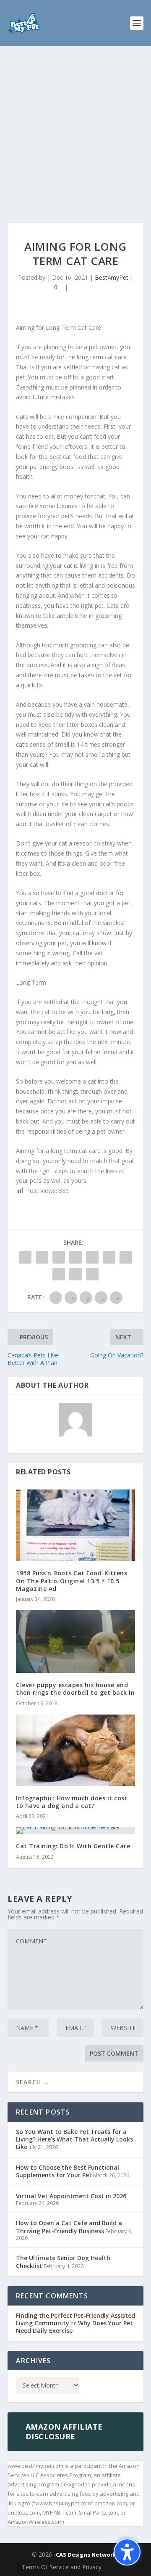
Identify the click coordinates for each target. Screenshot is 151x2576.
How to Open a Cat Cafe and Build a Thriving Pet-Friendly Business (69, 2227)
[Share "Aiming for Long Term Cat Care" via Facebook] (25, 1257)
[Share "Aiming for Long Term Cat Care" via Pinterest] (92, 1257)
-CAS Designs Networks (86, 2555)
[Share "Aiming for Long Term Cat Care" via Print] (92, 1274)
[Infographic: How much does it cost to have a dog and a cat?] (75, 1750)
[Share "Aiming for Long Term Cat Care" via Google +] (59, 1257)
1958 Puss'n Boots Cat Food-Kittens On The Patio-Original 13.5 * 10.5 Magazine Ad (72, 1581)
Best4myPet (112, 277)
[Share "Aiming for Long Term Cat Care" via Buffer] (126, 1257)
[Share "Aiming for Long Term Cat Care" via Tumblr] (75, 1257)
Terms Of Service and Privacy (62, 2567)
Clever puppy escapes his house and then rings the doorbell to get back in (75, 1689)
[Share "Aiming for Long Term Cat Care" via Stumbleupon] (59, 1274)
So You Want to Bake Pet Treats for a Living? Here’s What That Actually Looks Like (74, 2139)
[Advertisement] (75, 126)
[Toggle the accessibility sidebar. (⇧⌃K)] (127, 2552)
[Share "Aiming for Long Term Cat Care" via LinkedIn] (109, 1257)
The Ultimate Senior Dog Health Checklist (63, 2262)
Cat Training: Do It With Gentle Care (73, 1846)
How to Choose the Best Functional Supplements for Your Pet (68, 2171)
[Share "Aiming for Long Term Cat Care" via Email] (75, 1274)
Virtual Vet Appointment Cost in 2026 (71, 2196)
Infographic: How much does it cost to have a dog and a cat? (72, 1802)
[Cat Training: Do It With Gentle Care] (75, 1831)
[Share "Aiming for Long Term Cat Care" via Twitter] (42, 1257)
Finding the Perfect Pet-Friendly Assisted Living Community (75, 2319)
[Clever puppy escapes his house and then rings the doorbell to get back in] (75, 1642)
